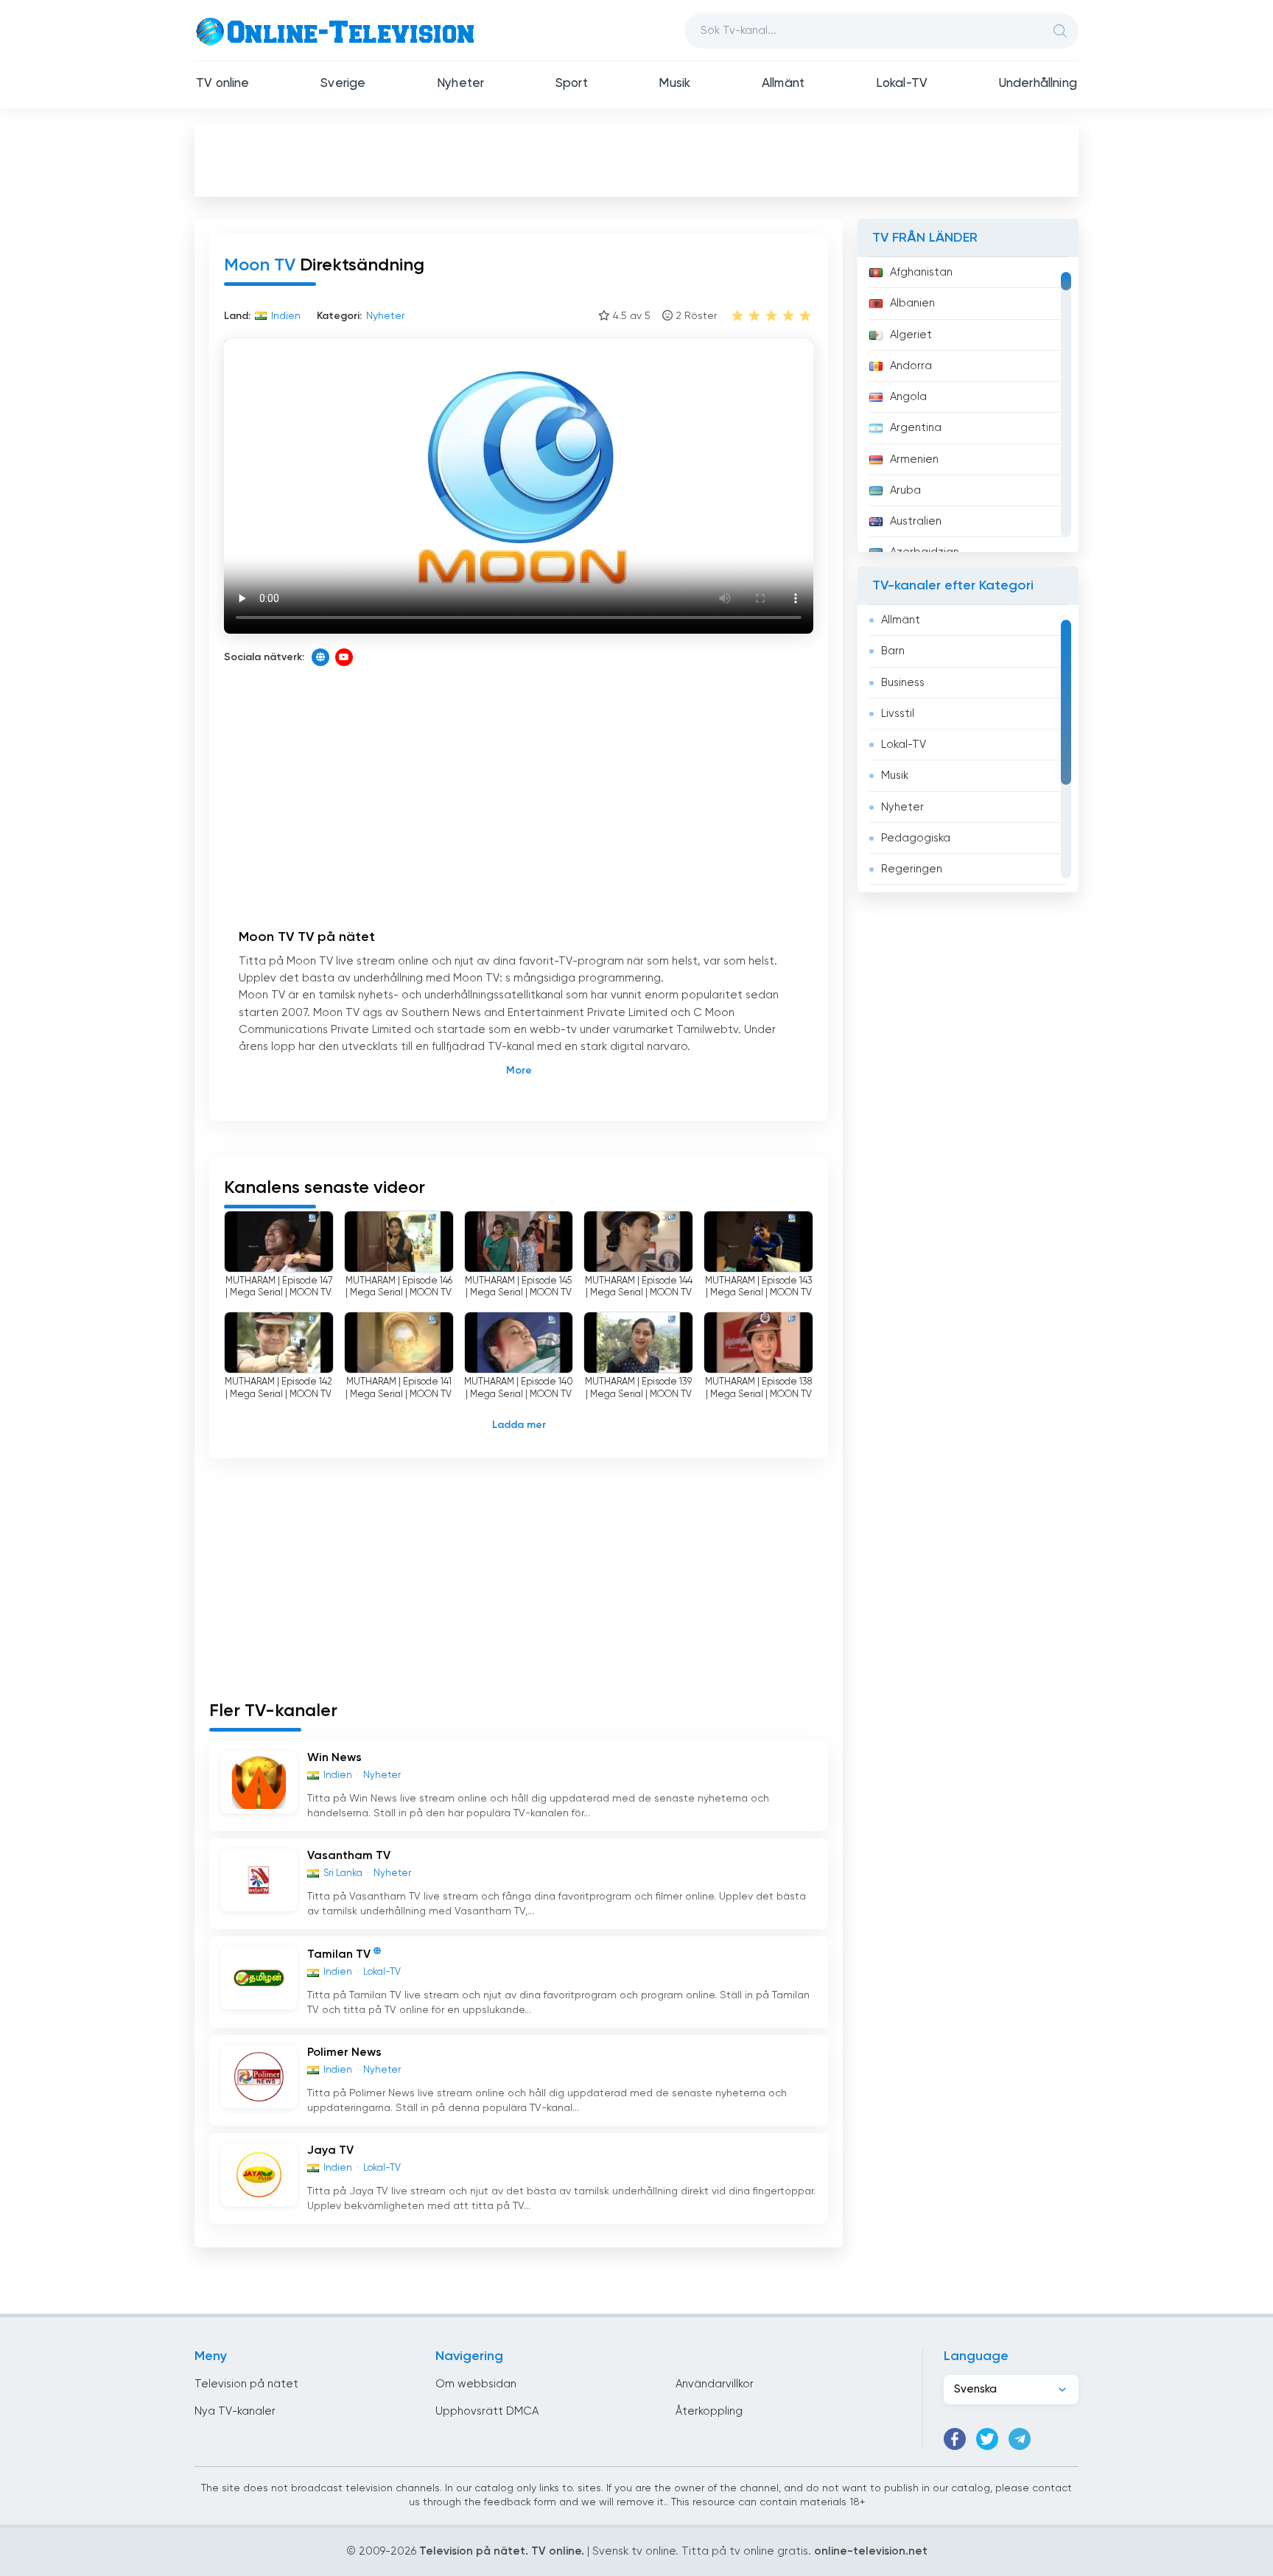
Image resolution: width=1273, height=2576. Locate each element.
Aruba (905, 490)
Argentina (916, 428)
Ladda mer (519, 1425)
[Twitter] (987, 2439)
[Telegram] (1020, 2439)
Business (903, 683)
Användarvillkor (715, 2384)
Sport (572, 84)
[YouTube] (344, 657)
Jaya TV (330, 2151)
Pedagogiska (916, 838)
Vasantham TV (349, 1856)
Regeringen (912, 869)
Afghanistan (921, 272)
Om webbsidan (476, 2384)
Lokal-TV (902, 84)
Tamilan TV (339, 1955)
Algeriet (911, 335)
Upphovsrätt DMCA (487, 2411)
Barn (893, 651)
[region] (968, 405)
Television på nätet (246, 2384)
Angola (908, 397)
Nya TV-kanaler (235, 2411)
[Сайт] (320, 657)
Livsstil (898, 714)
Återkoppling (709, 2411)
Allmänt (783, 84)
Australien (916, 521)
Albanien (912, 303)
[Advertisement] (636, 159)
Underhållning (1038, 84)
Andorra (911, 366)
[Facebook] (955, 2439)
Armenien (914, 459)
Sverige (343, 84)
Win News (334, 1758)
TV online (223, 84)
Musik (674, 84)
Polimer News (344, 2053)
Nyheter (460, 84)
